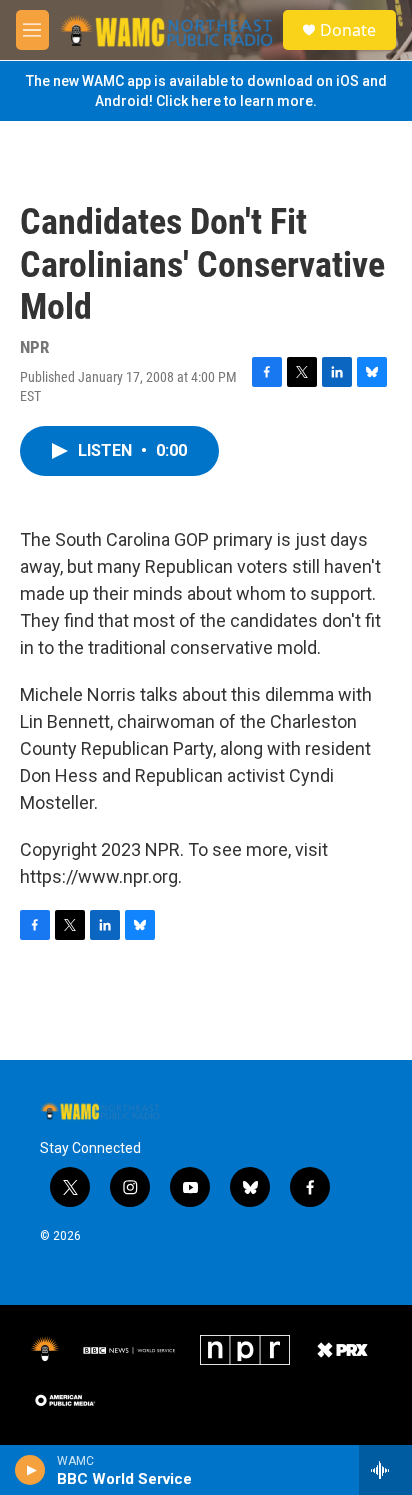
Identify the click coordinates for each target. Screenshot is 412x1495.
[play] (30, 1470)
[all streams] (385, 1470)
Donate (348, 30)
